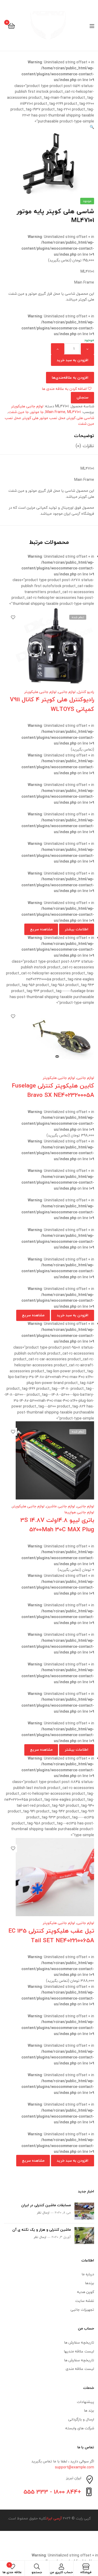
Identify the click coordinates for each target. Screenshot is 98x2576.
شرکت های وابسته (80, 2428)
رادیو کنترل (86, 692)
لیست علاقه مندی (80, 2369)
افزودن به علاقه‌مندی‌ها (70, 377)
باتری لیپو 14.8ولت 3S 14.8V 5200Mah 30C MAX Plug (57, 1525)
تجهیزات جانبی (82, 2310)
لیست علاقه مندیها (79, 2351)
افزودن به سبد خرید (73, 360)
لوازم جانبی (67, 692)
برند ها (89, 2410)
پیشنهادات (85, 2402)
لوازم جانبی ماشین (61, 1506)
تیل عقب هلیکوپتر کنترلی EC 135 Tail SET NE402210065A (51, 1935)
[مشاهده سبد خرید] (11, 25)
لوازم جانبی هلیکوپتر (27, 406)
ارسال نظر (43, 2213)
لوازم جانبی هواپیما (79, 1512)
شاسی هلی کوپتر (81, 418)
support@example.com (74, 2467)
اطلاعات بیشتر (77, 929)
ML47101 (74, 412)
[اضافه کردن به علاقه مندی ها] (13, 617)
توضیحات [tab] (84, 436)
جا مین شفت (19, 412)
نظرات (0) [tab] (85, 446)
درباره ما (88, 2274)
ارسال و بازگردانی (81, 2419)
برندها (90, 2283)
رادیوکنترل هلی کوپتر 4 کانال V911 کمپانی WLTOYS (52, 704)
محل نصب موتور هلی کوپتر (44, 418)
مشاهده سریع (41, 929)
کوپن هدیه (86, 2292)
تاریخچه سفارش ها (79, 2342)
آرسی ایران (54, 2518)
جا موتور (37, 412)
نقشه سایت (85, 2301)
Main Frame (55, 412)
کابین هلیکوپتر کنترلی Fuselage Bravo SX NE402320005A (53, 1090)
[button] (92, 127)
